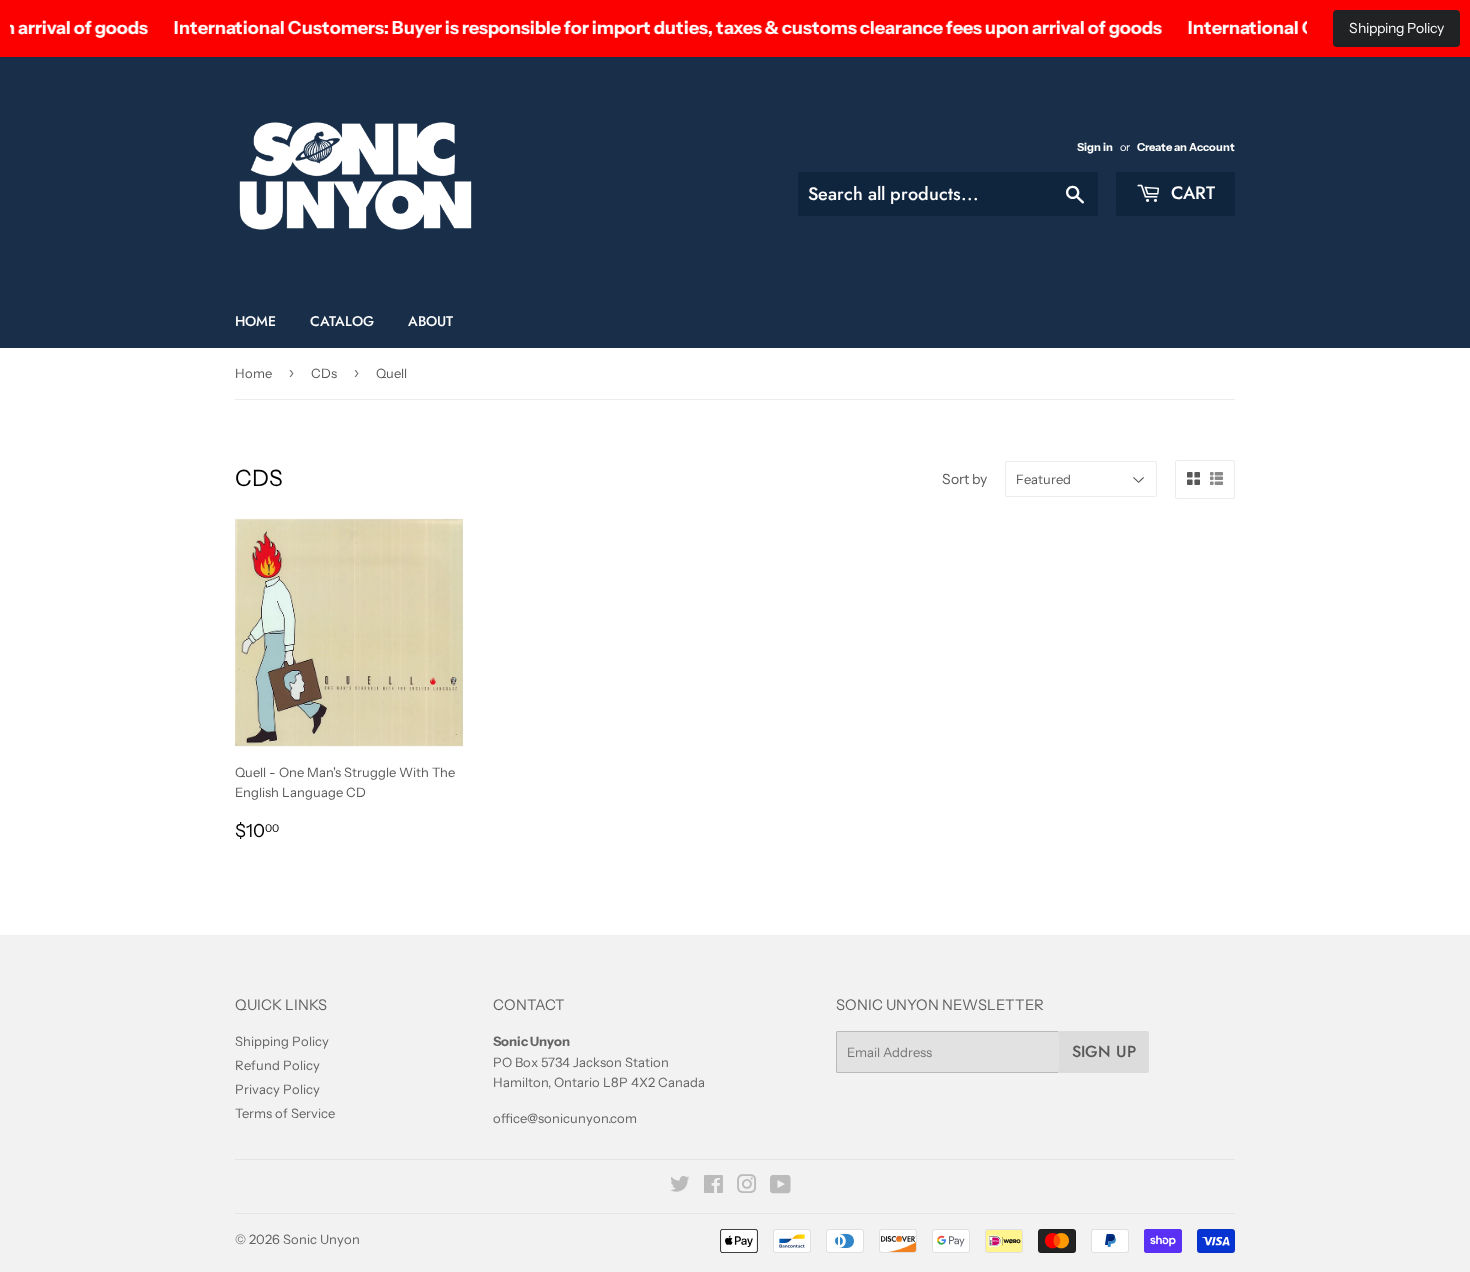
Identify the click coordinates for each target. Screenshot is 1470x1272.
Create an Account (1186, 147)
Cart (1190, 193)
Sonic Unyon (321, 1239)
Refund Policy (277, 1065)
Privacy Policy (277, 1089)
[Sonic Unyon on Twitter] (680, 1187)
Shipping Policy (1396, 28)
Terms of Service (285, 1113)
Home (255, 321)
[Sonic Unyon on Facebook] (713, 1187)
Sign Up (1104, 1051)
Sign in (1095, 147)
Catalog (342, 321)
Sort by (964, 479)
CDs (324, 373)
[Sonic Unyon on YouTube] (780, 1187)
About (430, 321)
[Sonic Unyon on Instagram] (747, 1187)
